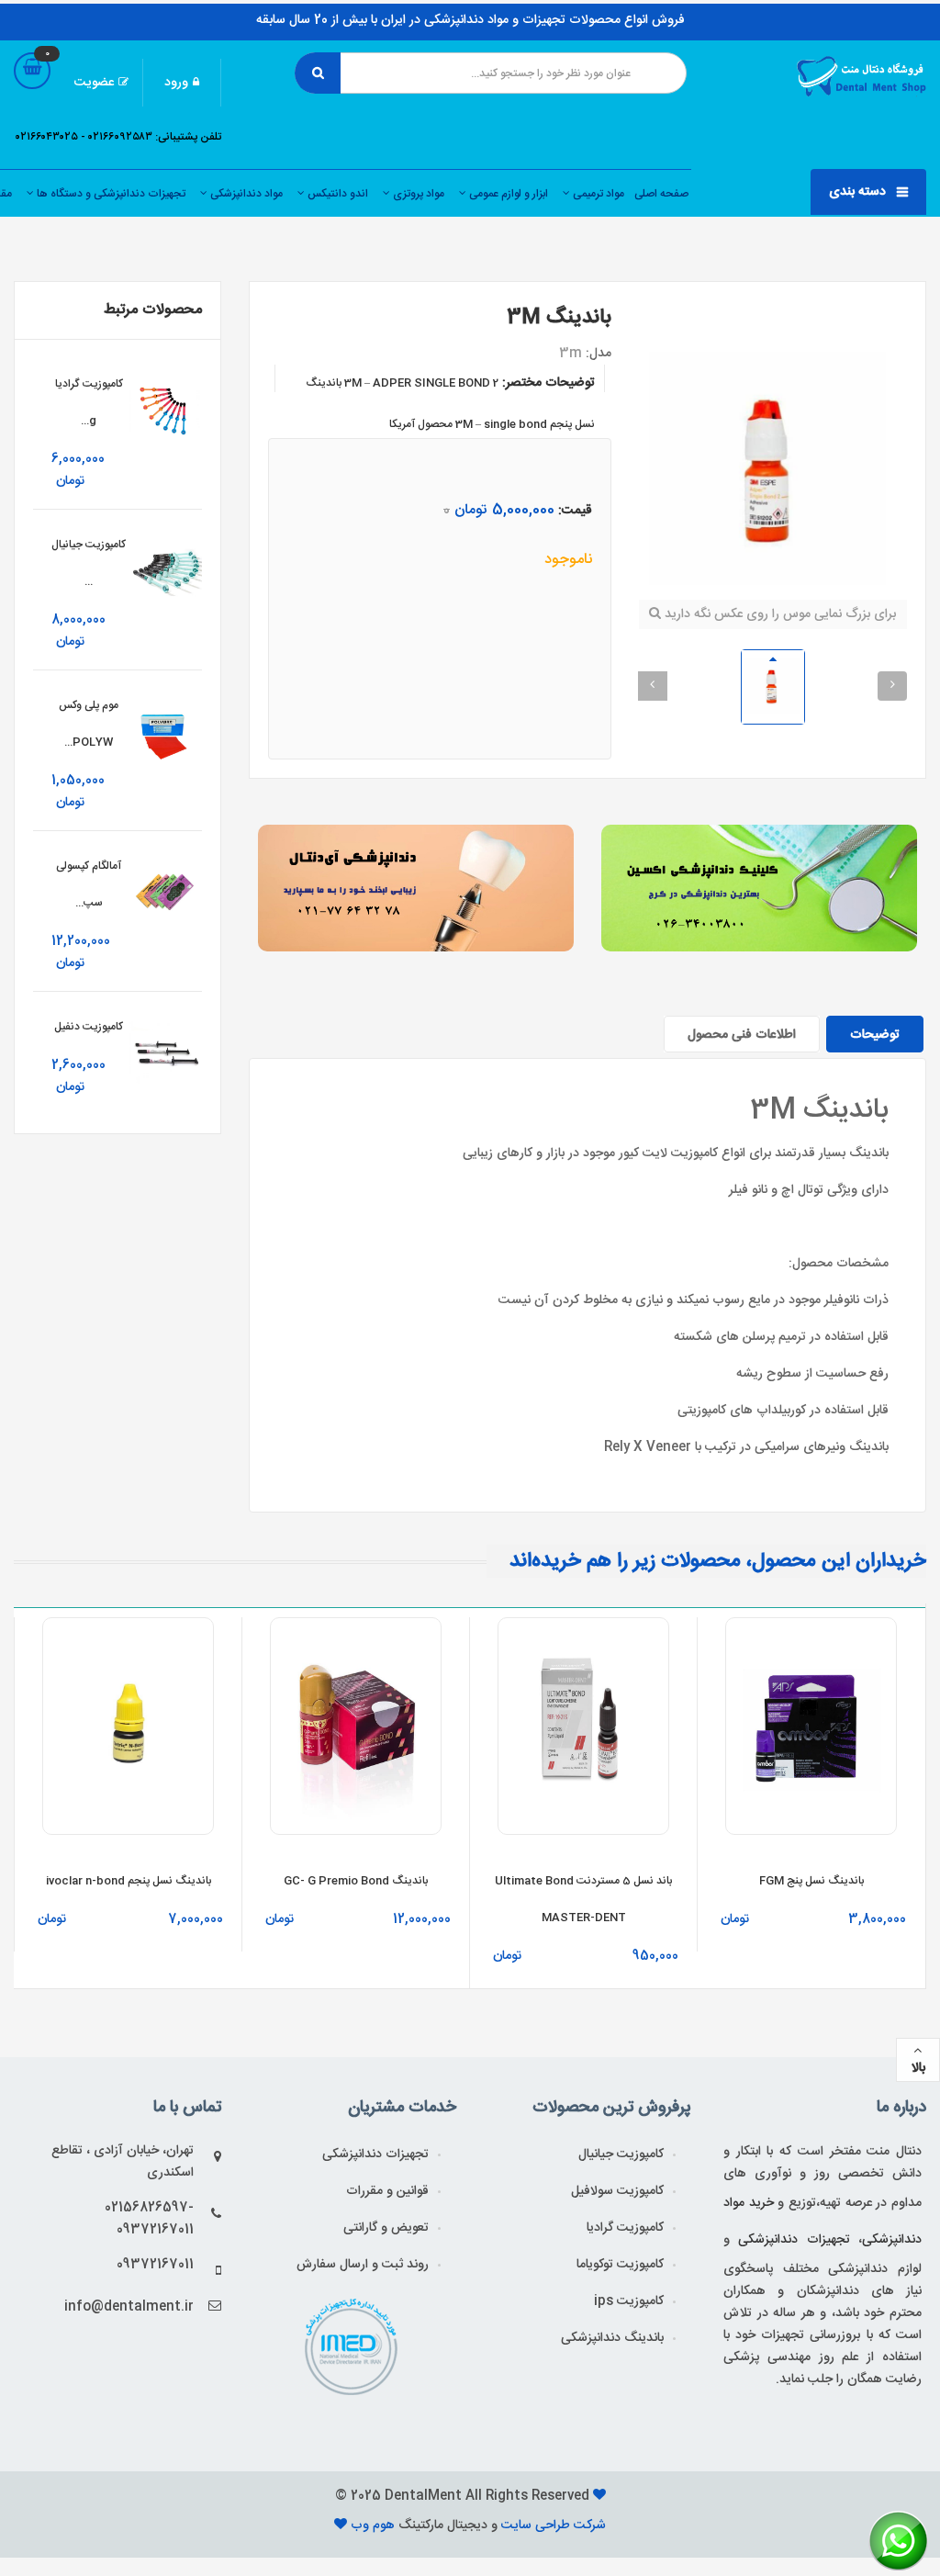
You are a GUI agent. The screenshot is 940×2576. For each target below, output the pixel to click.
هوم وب (375, 2525)
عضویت (94, 83)
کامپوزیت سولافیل (617, 2191)
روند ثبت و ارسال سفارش (363, 2265)
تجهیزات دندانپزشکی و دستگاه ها (110, 194)
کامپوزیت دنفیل (89, 1027)
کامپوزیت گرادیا (625, 2228)
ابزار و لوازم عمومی (507, 194)
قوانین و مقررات (387, 2191)
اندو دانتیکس (336, 194)
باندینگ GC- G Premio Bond (356, 1881)
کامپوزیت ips (629, 2301)
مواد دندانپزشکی (245, 194)
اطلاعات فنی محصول (742, 1035)
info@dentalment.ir (129, 2307)
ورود (176, 83)
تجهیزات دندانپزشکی (375, 2154)
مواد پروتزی (417, 194)
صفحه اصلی (661, 194)
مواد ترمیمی (597, 194)
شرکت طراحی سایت (552, 2525)
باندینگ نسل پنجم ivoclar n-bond (129, 1881)
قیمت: (575, 511)
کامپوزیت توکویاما (620, 2265)
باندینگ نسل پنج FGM (811, 1881)
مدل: (599, 354)
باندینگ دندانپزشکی (612, 2338)
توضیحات (875, 1035)
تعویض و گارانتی (386, 2228)
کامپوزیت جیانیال (621, 2154)
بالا (918, 2068)
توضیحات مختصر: (548, 383)
